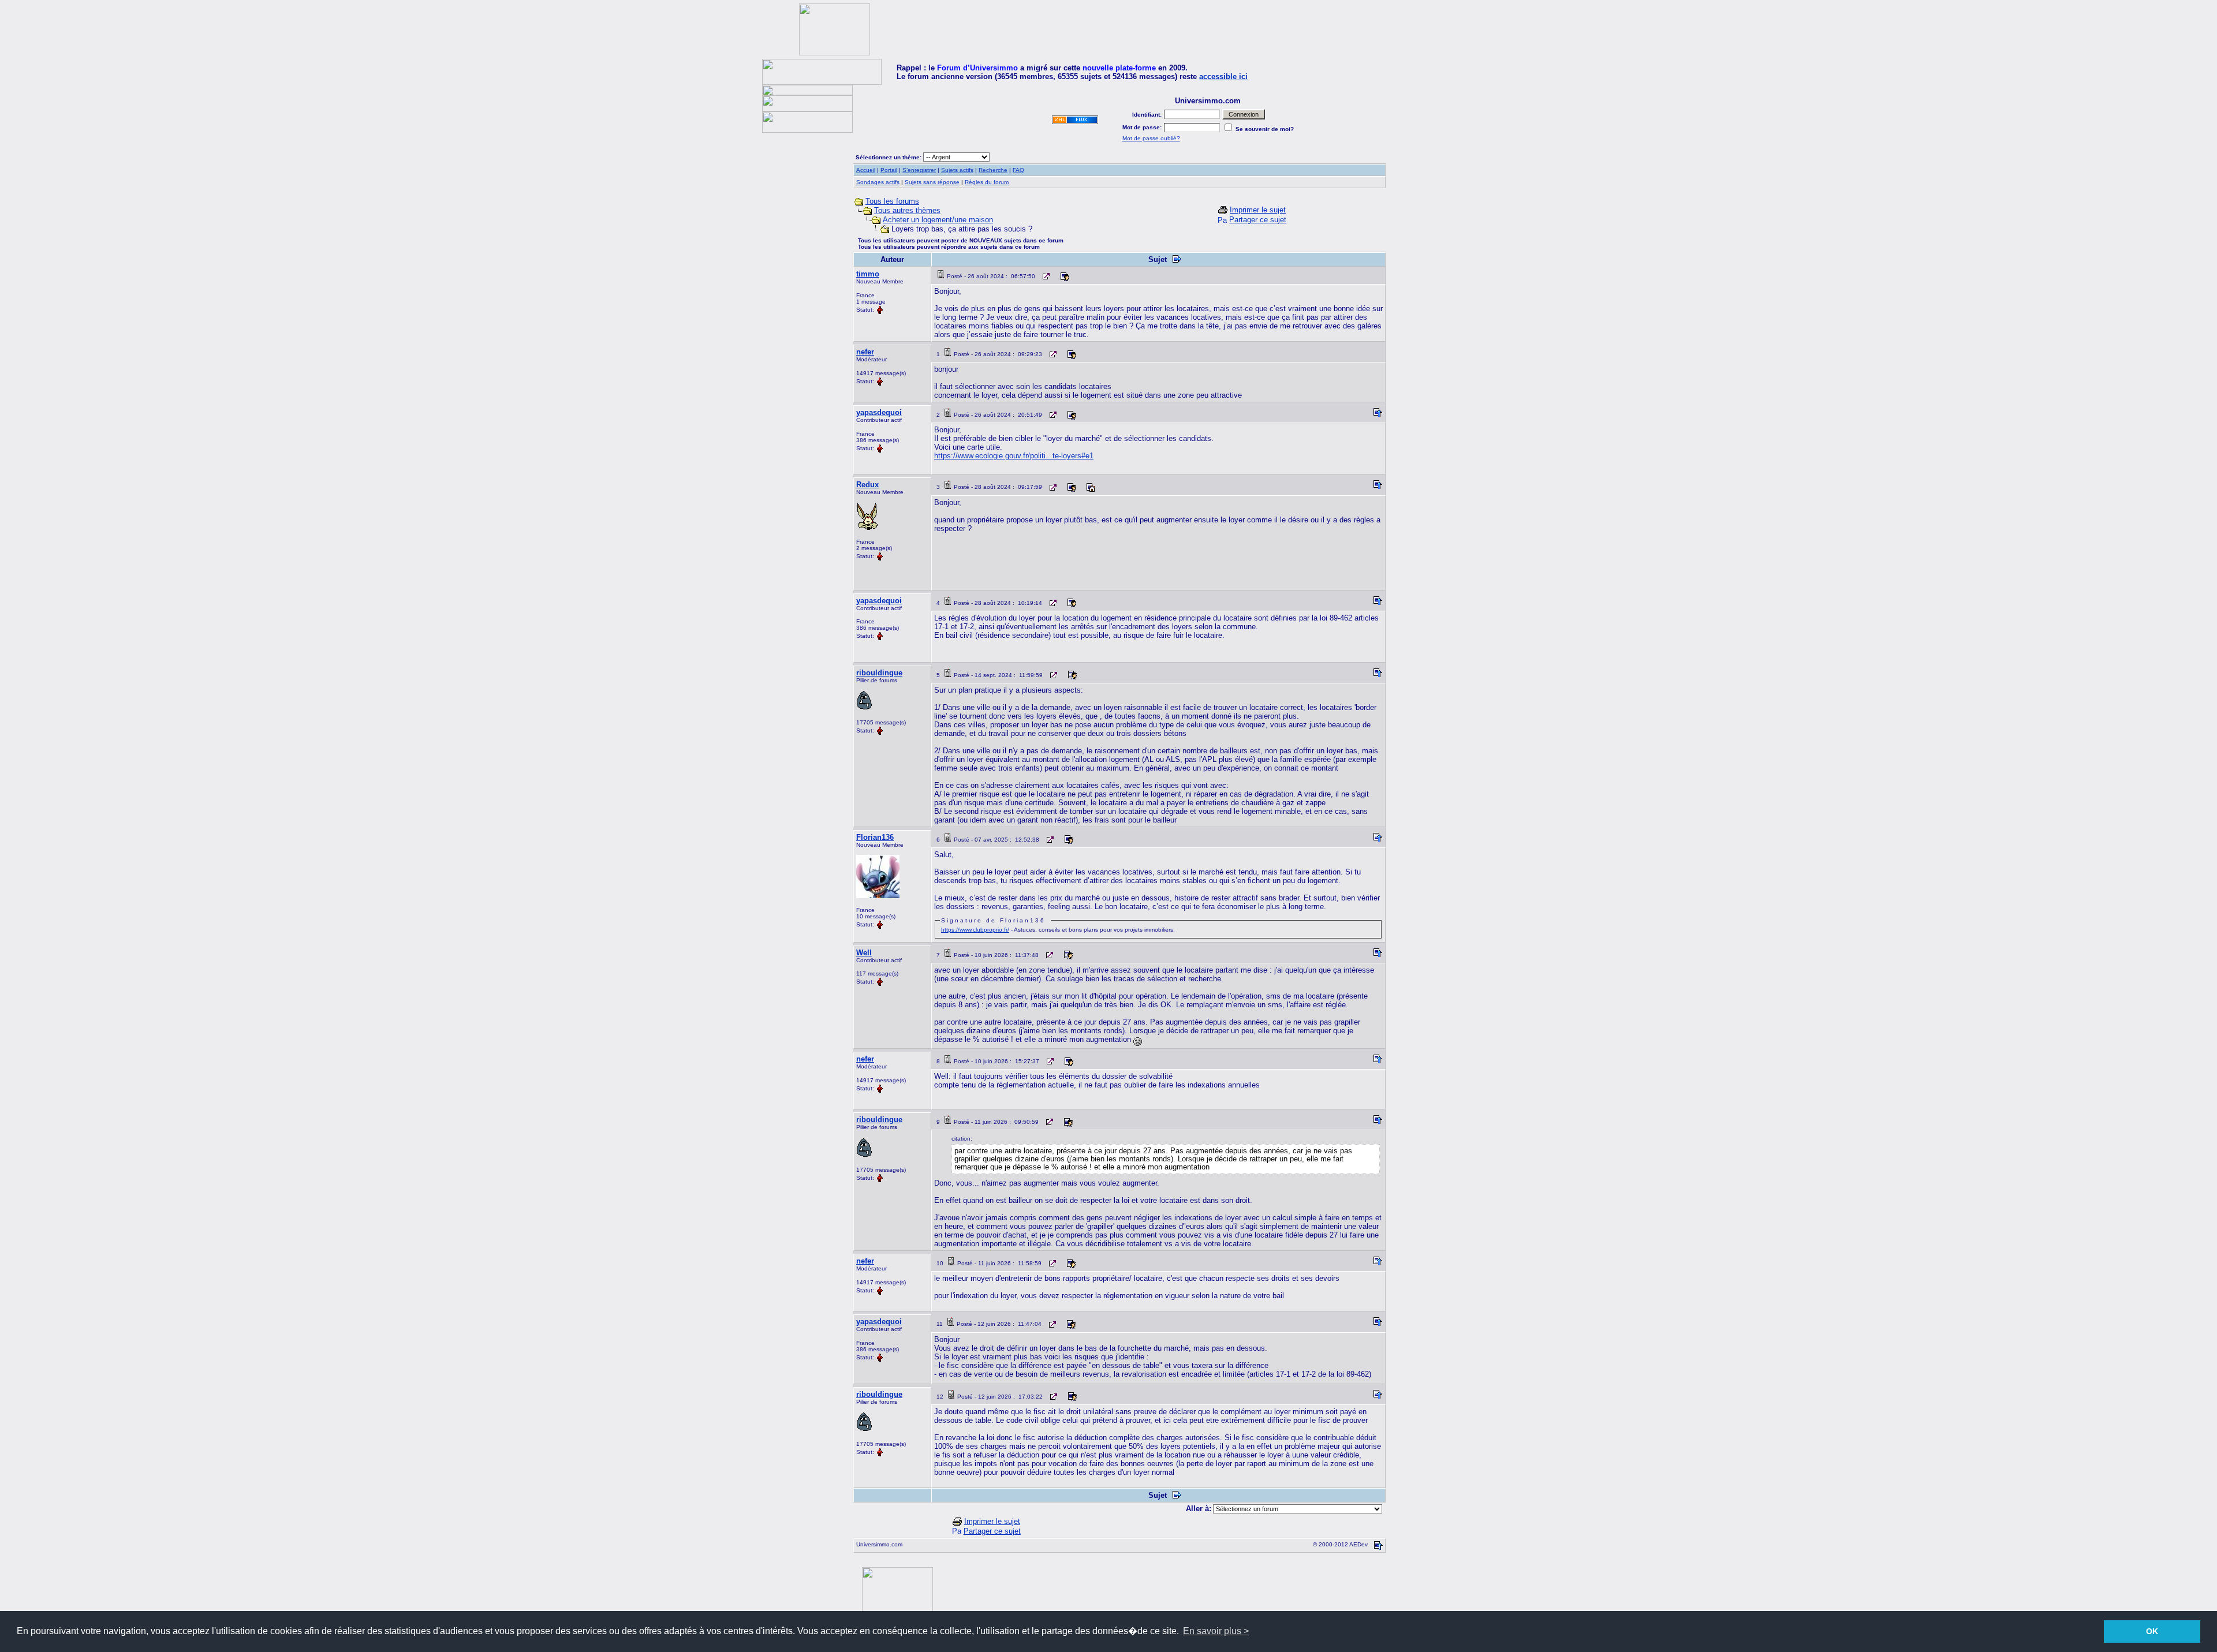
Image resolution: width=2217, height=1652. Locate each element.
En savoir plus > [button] (1216, 1631)
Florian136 (875, 837)
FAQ (1018, 170)
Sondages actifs (878, 182)
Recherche (993, 170)
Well (864, 953)
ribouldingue (879, 673)
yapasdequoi (879, 412)
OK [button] (2152, 1631)
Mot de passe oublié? (1151, 138)
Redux (867, 485)
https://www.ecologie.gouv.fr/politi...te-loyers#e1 (1014, 456)
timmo (868, 274)
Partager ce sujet (1258, 220)
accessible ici (1223, 76)
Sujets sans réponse (932, 182)
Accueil (866, 170)
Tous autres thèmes (907, 210)
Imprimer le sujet (1258, 210)
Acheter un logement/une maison (938, 220)
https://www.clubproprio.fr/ (975, 930)
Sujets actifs (957, 170)
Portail (889, 170)
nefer (865, 352)
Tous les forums (892, 201)
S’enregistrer (919, 170)
